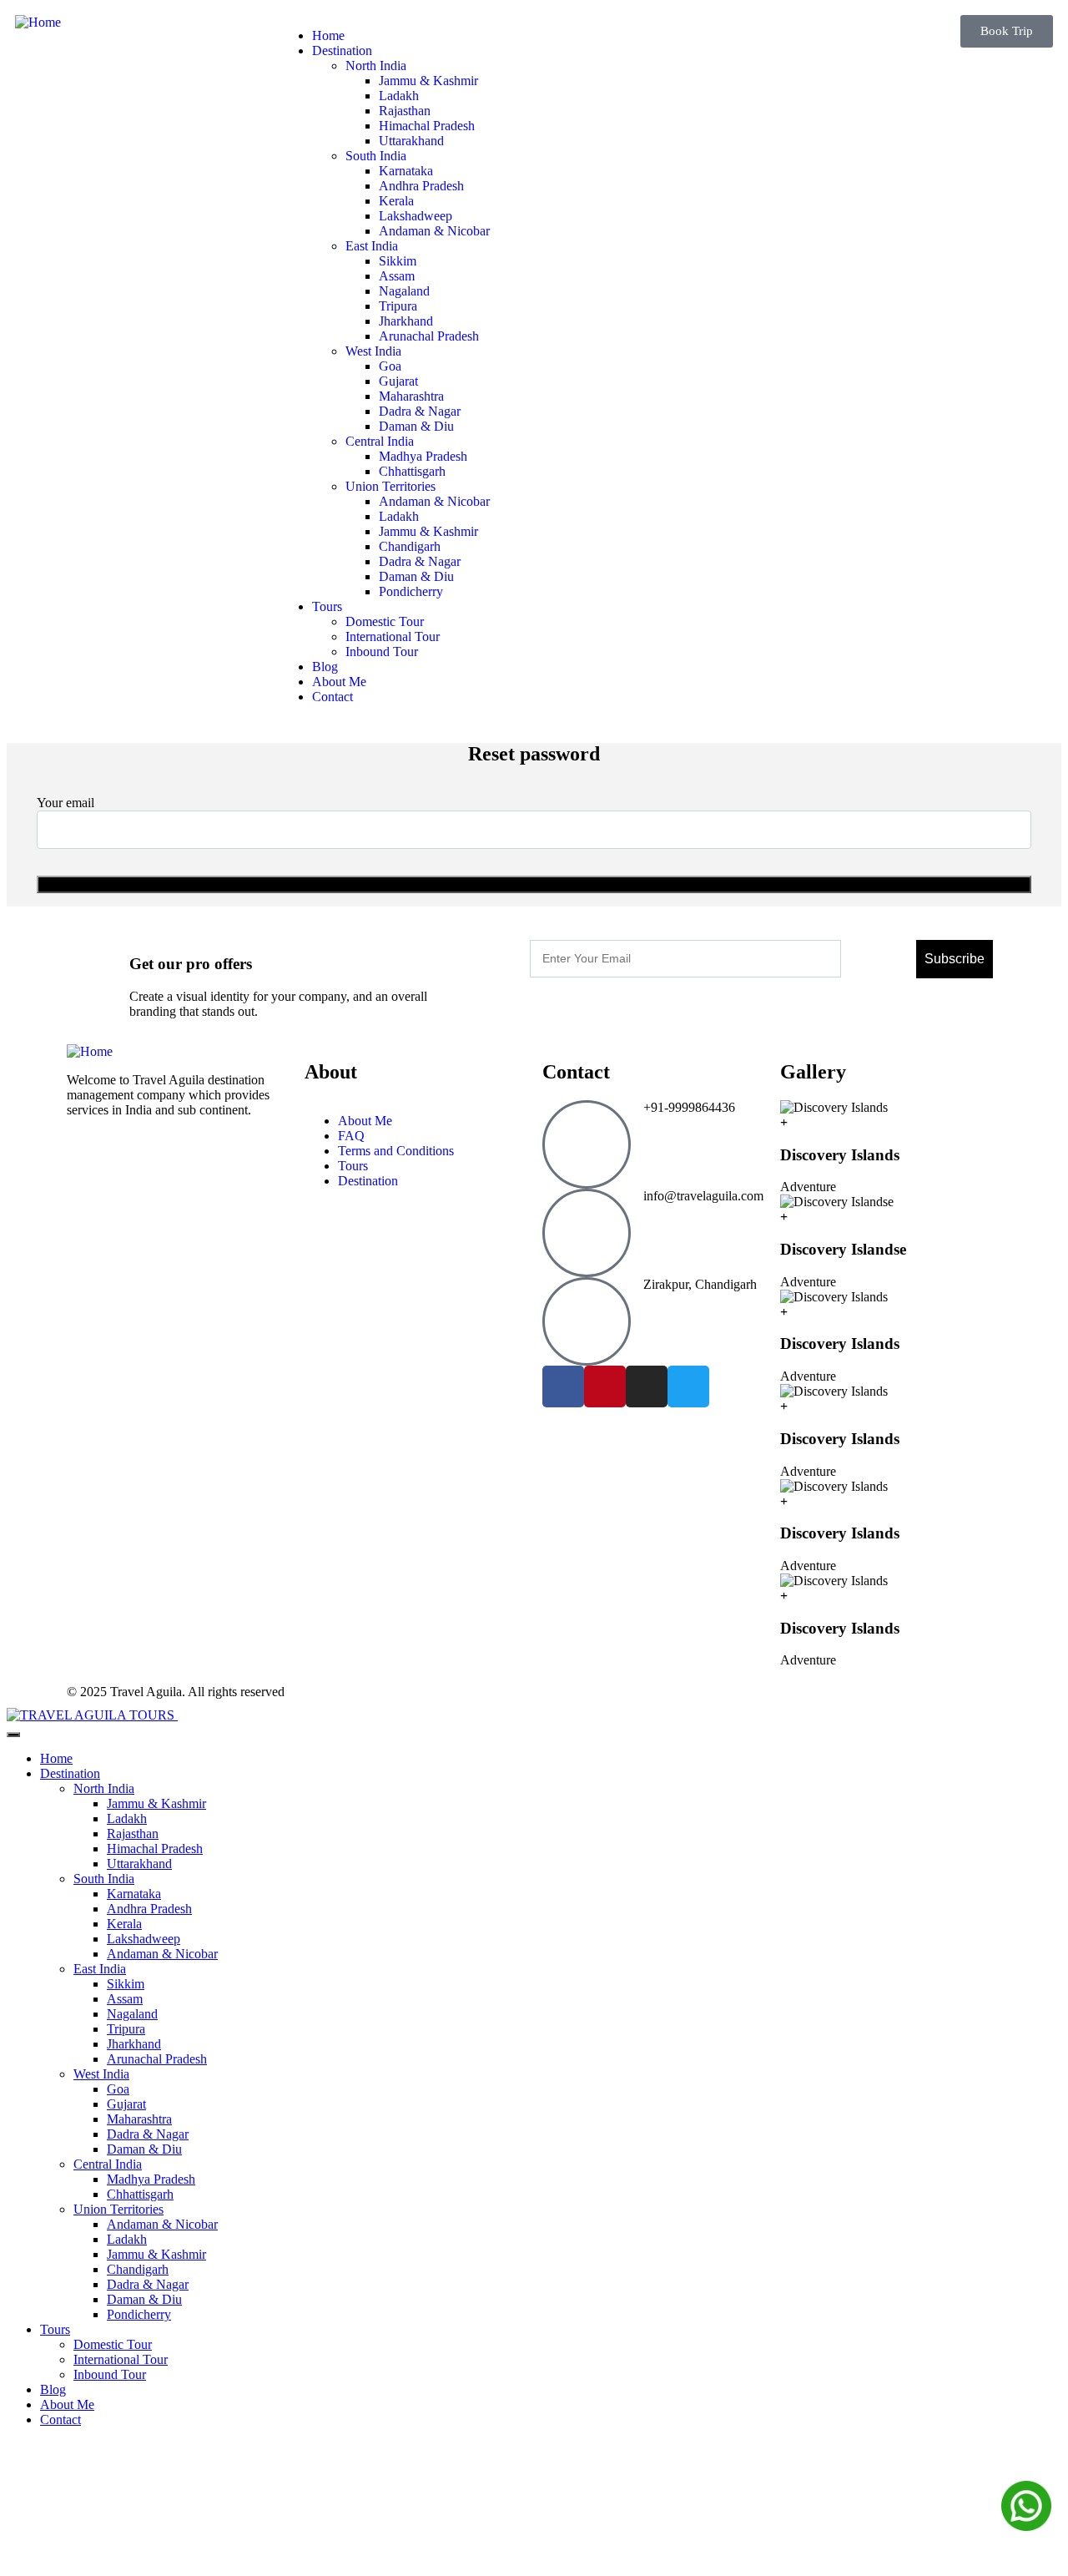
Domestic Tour (113, 2344)
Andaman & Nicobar (162, 1954)
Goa (118, 2089)
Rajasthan (133, 1834)
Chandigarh (138, 2269)
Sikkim (126, 1984)
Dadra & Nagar (148, 2134)
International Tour (121, 2359)
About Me (67, 2404)
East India (100, 1969)
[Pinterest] (605, 1386)
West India (101, 2074)
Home (56, 1758)
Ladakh (127, 1818)
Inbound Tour (110, 2374)
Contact (60, 2419)
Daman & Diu (144, 2149)
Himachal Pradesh (155, 1849)
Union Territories (118, 2209)
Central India (108, 2164)
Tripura (126, 2029)
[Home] (38, 22)
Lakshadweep (144, 1939)
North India (104, 1788)
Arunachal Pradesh (157, 2059)
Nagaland (132, 2014)
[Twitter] (688, 1386)
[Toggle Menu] (13, 1735)
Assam (125, 1999)
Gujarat (126, 2104)
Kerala (124, 1924)
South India (104, 1879)
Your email (65, 803)
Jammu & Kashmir (156, 1803)
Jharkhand (134, 2044)
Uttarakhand (139, 1864)
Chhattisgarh (140, 2194)
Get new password (534, 884)
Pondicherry (139, 2314)
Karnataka (134, 1894)
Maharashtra (139, 2119)
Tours (55, 2329)
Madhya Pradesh (151, 2179)
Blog (53, 2389)
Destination (70, 1773)
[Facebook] (563, 1386)
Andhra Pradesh (149, 1909)
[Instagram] (647, 1386)
